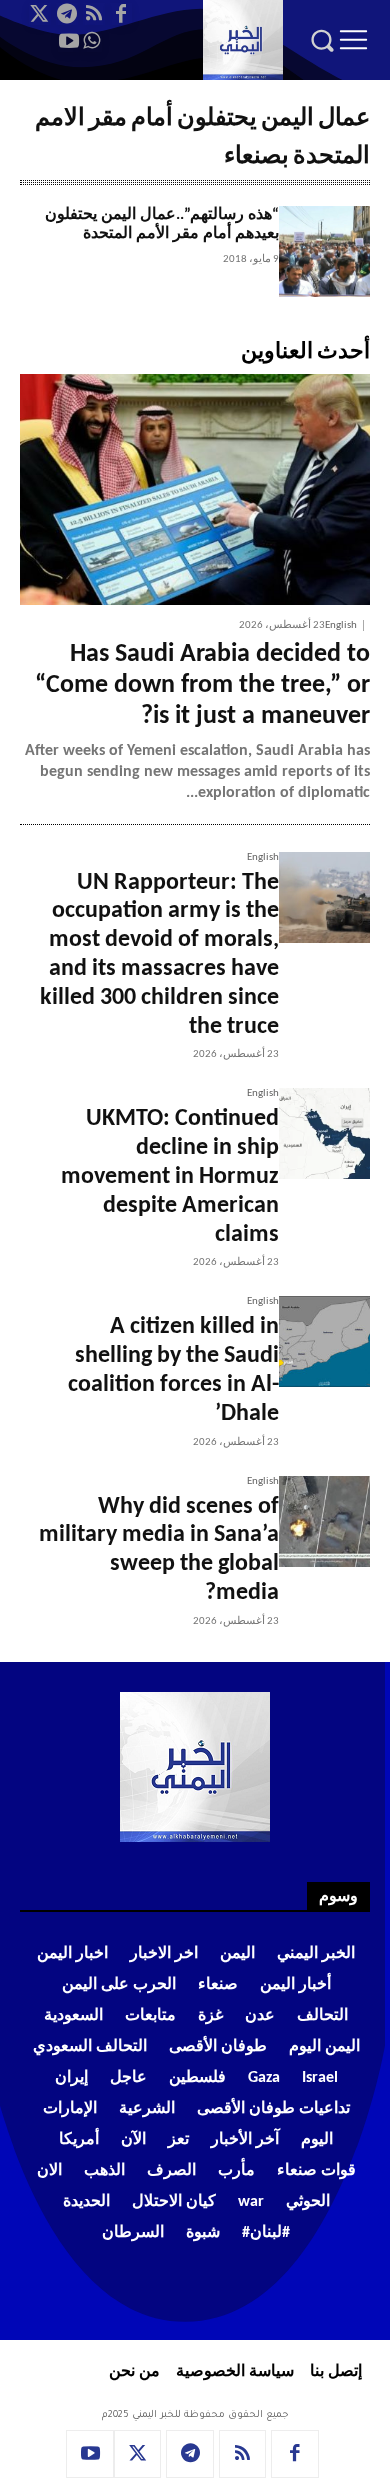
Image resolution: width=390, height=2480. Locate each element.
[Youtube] (69, 41)
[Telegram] (67, 14)
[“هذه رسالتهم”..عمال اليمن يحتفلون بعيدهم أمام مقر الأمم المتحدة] (324, 251)
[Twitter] (40, 14)
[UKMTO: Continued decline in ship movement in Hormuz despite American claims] (324, 1133)
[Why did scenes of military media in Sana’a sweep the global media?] (324, 1521)
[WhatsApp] (91, 41)
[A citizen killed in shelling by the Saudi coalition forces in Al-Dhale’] (324, 1341)
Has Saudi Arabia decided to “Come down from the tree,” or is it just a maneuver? (202, 685)
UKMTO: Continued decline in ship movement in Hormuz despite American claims (170, 1176)
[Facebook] (121, 14)
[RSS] (94, 14)
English (341, 625)
